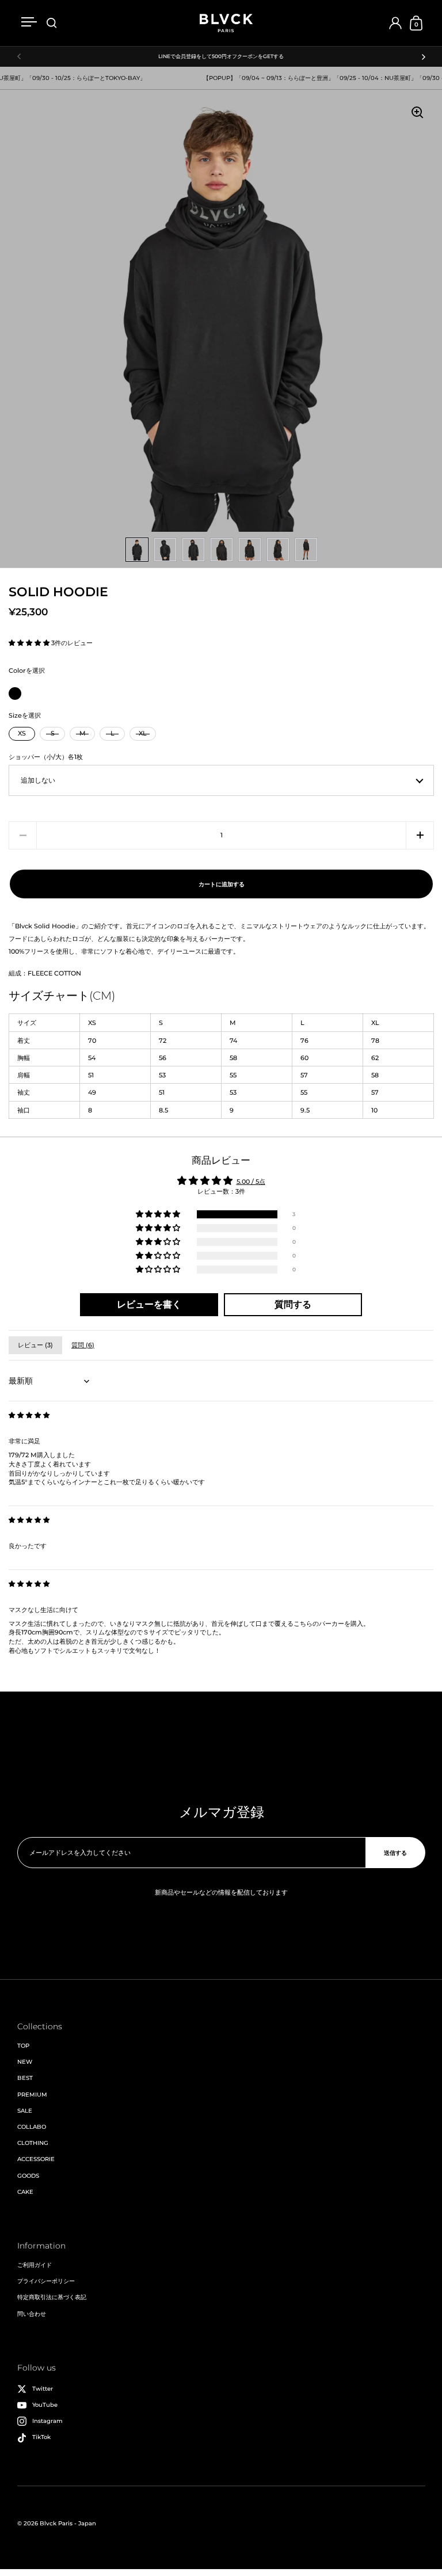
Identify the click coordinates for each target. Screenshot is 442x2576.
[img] (29, 1415)
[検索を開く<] (52, 23)
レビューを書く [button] (149, 1304)
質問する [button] (293, 1304)
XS (22, 733)
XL (143, 733)
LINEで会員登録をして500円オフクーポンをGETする (221, 56)
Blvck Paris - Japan (68, 2523)
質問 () (83, 1345)
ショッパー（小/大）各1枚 (46, 757)
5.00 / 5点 (251, 1182)
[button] (30, 643)
